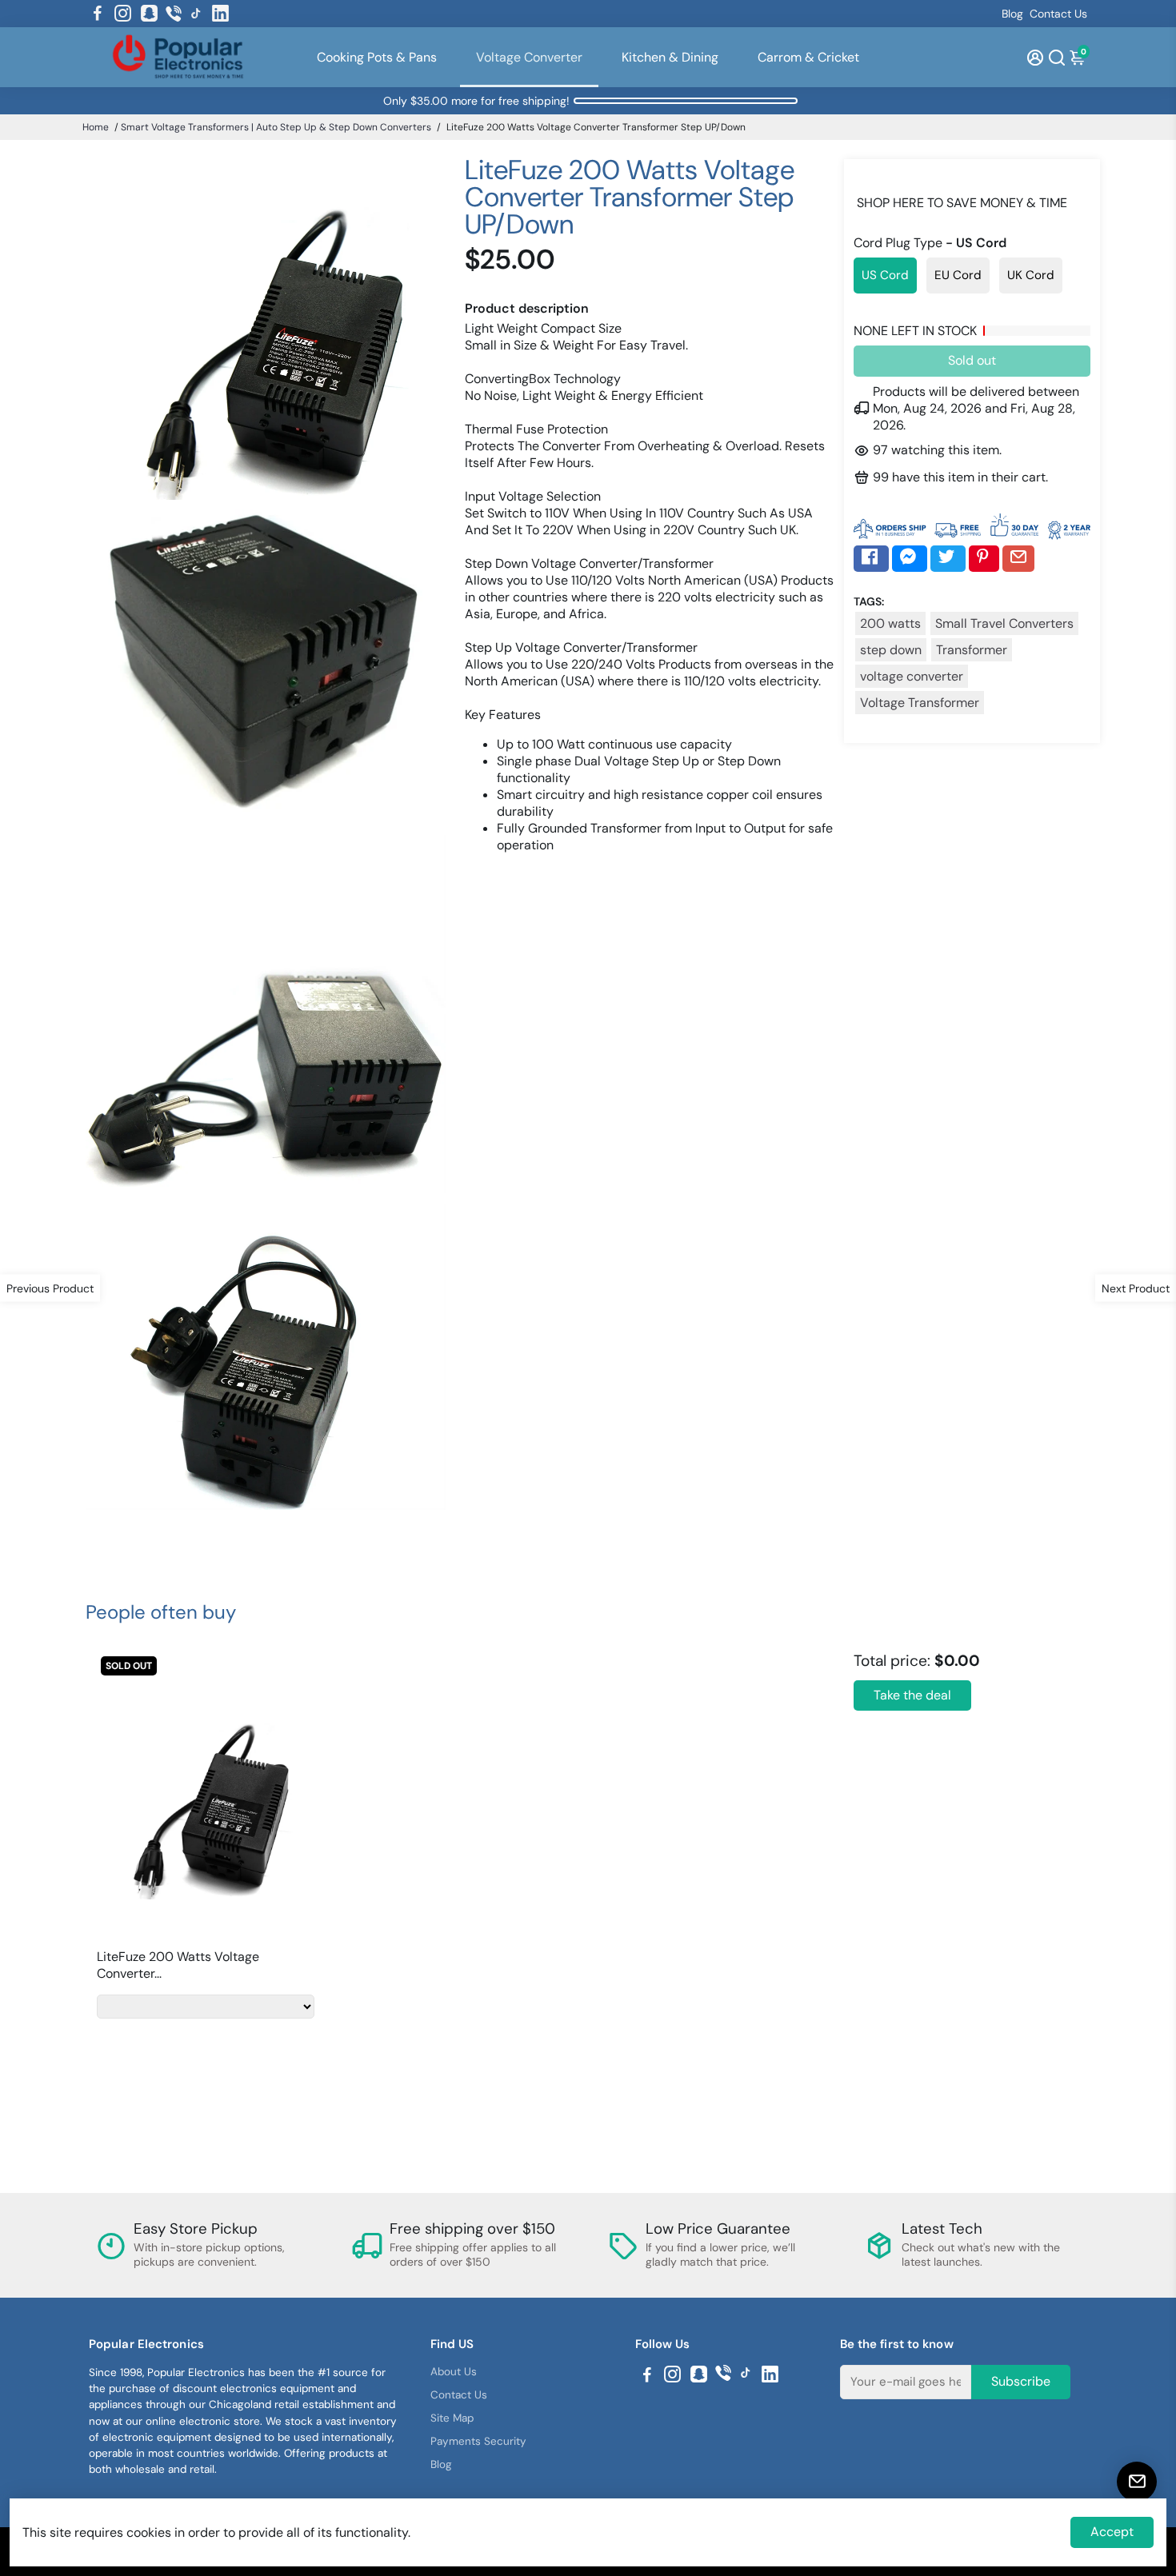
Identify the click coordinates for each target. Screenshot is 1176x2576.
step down (891, 650)
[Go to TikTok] (196, 14)
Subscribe (1021, 2381)
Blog (1012, 14)
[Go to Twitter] (948, 558)
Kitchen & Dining (670, 57)
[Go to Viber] (174, 14)
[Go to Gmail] (1018, 558)
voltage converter (912, 676)
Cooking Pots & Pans (377, 57)
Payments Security (478, 2441)
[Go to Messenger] (910, 558)
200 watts (890, 623)
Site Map (452, 2418)
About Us (454, 2372)
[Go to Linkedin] (220, 14)
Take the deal (912, 1695)
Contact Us (1058, 14)
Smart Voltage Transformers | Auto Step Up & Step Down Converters (276, 127)
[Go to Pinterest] (984, 558)
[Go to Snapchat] (149, 14)
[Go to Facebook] (98, 14)
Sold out (972, 360)
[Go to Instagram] (123, 14)
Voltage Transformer (920, 703)
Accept (1112, 2532)
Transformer (972, 650)
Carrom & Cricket (808, 57)
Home (96, 127)
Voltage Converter (529, 57)
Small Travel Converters (1004, 623)
